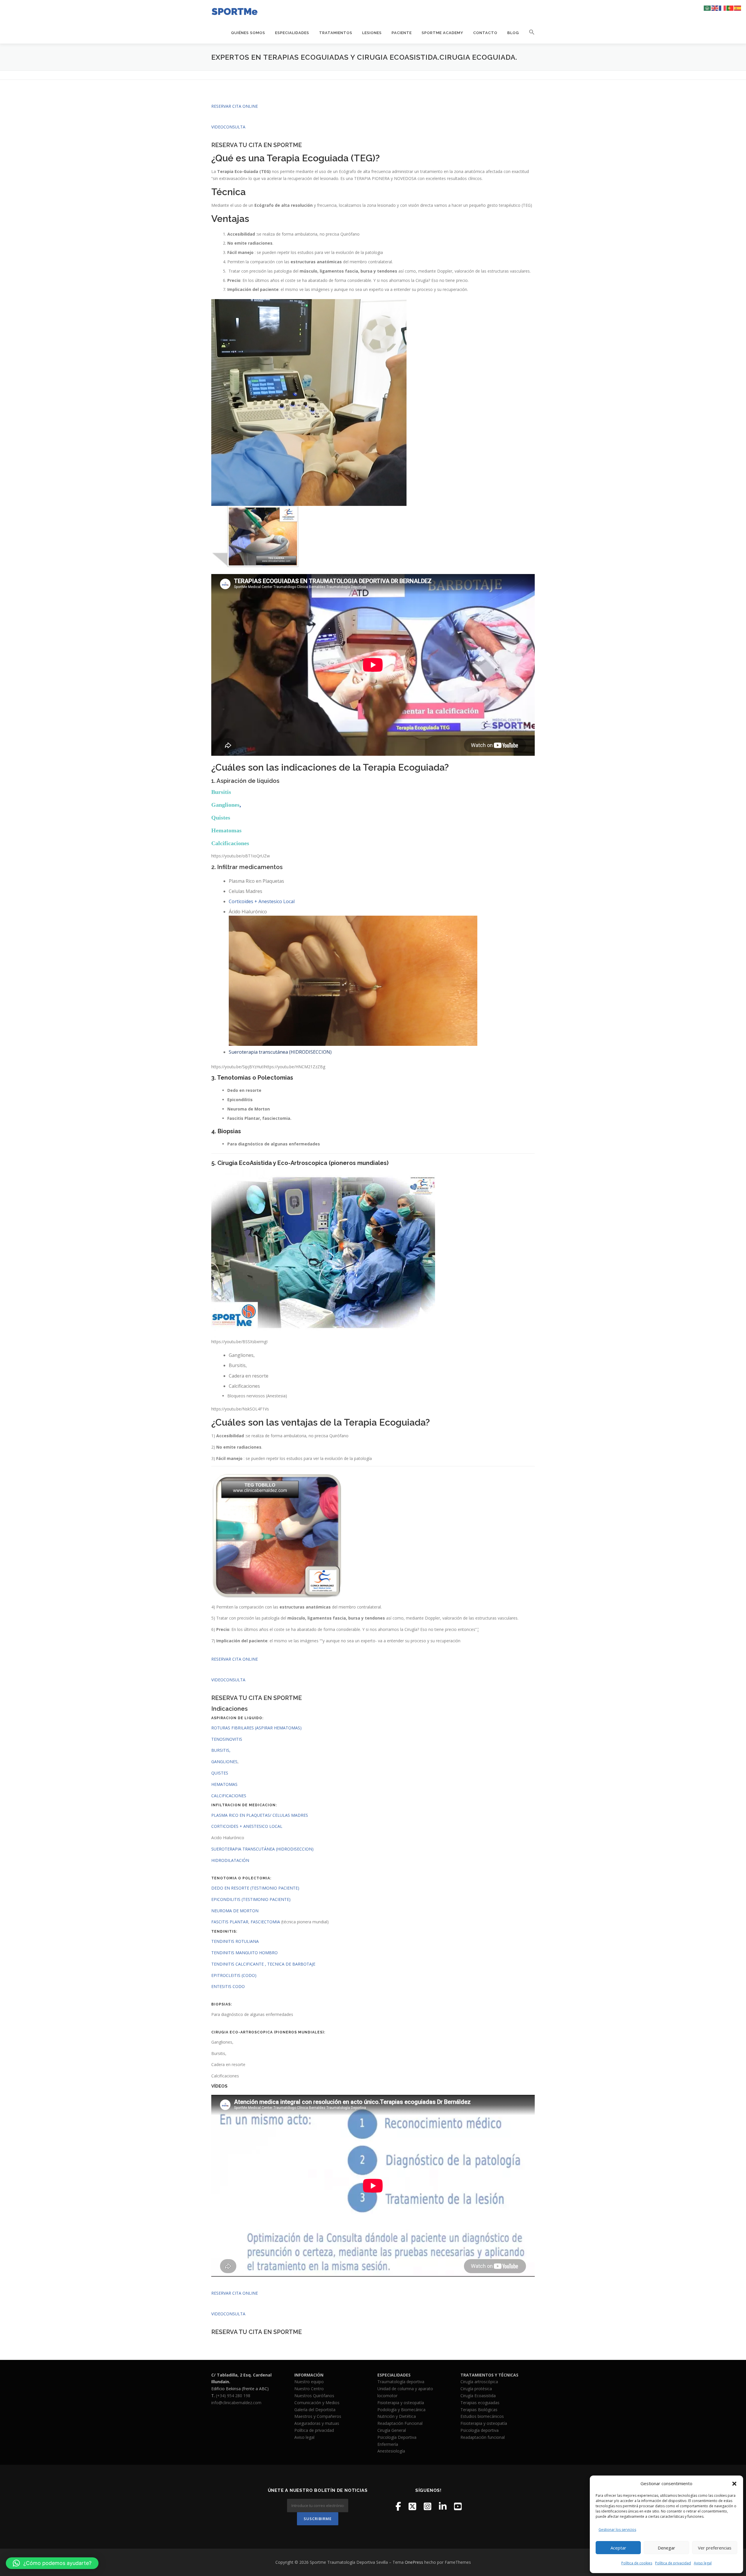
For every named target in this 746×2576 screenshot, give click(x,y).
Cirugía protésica (476, 2389)
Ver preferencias (715, 2548)
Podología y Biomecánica (401, 2410)
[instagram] (427, 2506)
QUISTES (220, 1773)
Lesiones (372, 33)
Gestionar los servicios (617, 2530)
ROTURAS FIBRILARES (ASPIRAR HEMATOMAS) (256, 1728)
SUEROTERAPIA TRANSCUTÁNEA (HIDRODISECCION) (263, 1849)
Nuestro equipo (309, 2382)
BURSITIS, (221, 1750)
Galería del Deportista (315, 2410)
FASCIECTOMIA (265, 1922)
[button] (734, 2484)
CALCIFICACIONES (229, 1796)
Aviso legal (703, 2563)
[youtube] (458, 2506)
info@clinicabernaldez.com (236, 2403)
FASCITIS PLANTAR (230, 1922)
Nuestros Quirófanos (314, 2396)
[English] (715, 8)
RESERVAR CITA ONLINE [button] (235, 106)
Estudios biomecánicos (482, 2416)
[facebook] (398, 2506)
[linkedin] (443, 2506)
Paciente (402, 33)
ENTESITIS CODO (228, 1986)
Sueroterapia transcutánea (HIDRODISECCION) (281, 1052)
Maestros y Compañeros (318, 2416)
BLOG (513, 33)
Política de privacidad (673, 2563)
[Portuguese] (730, 8)
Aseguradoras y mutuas (317, 2423)
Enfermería (388, 2444)
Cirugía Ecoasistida (478, 2396)
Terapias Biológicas (479, 2410)
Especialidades (292, 33)
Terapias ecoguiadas (480, 2403)
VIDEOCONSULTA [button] (228, 127)
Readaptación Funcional (400, 2423)
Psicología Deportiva (397, 2437)
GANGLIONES (224, 1762)
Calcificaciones (230, 843)
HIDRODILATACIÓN (230, 1860)
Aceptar (618, 2548)
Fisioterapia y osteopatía (401, 2403)
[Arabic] (708, 8)
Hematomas (226, 830)
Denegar (666, 2548)
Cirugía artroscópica (479, 2382)
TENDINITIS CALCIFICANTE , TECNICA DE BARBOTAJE (263, 1964)
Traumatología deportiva (401, 2382)
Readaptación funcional (483, 2437)
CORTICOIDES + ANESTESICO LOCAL (247, 1826)
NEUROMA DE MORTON (235, 1911)
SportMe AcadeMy (443, 33)
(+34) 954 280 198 (233, 2396)
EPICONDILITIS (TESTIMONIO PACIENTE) (251, 1899)
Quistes (221, 818)
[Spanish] (738, 8)
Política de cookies (637, 2563)
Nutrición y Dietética (397, 2416)
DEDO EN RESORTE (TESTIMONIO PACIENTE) (255, 1888)
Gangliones (225, 805)
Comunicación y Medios (317, 2403)
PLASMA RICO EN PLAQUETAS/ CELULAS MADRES (260, 1815)
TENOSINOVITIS (227, 1739)
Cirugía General (392, 2430)
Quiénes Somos (248, 33)
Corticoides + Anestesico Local (262, 901)
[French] (723, 8)
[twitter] (412, 2506)
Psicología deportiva (480, 2430)
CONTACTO (485, 33)
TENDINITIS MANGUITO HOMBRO (244, 1953)
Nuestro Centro (309, 2389)
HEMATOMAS (224, 1784)
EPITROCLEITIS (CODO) (234, 1975)
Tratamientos (336, 33)
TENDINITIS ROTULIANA (235, 1941)
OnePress (414, 2562)
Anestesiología (391, 2451)
